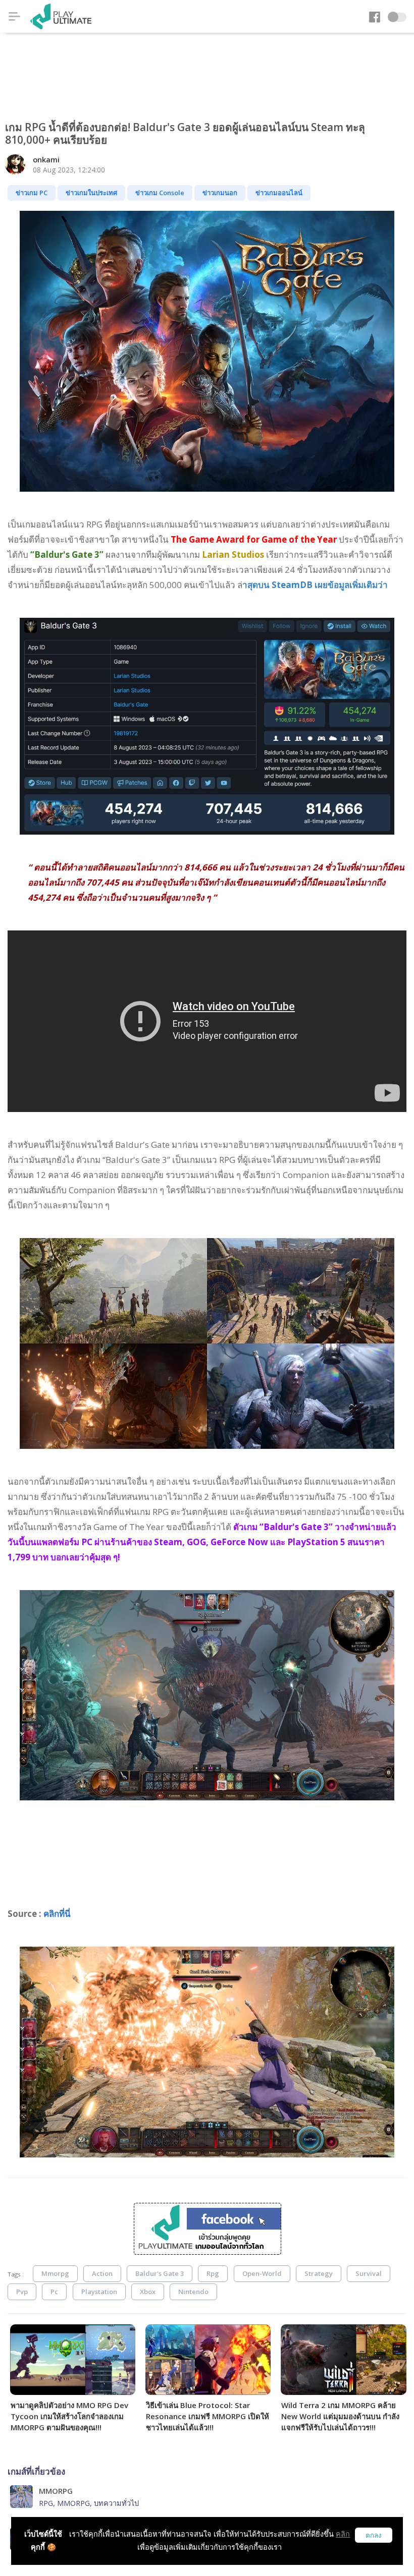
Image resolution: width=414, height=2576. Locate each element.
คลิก (343, 2534)
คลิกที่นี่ (57, 1914)
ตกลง (374, 2535)
